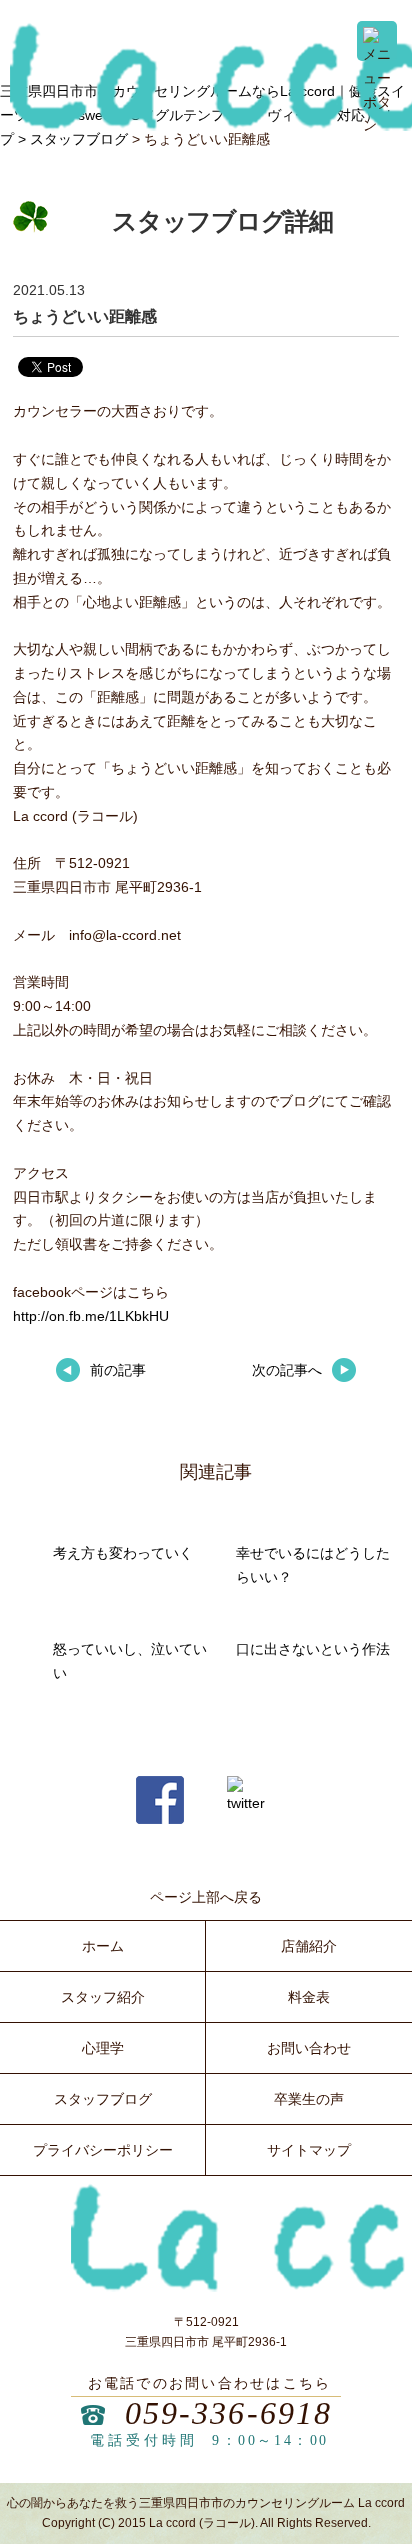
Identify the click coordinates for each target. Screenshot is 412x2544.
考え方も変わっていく (123, 1553)
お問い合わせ (309, 2048)
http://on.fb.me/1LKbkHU (91, 1316)
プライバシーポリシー (103, 2150)
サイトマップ (309, 2150)
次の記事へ (287, 1370)
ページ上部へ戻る (206, 1897)
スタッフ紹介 (103, 1997)
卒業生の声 (309, 2099)
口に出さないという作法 (313, 1649)
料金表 (309, 1997)
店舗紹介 (309, 1946)
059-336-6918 (229, 2413)
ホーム (103, 1946)
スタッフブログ (79, 139)
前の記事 (118, 1370)
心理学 (103, 2048)
